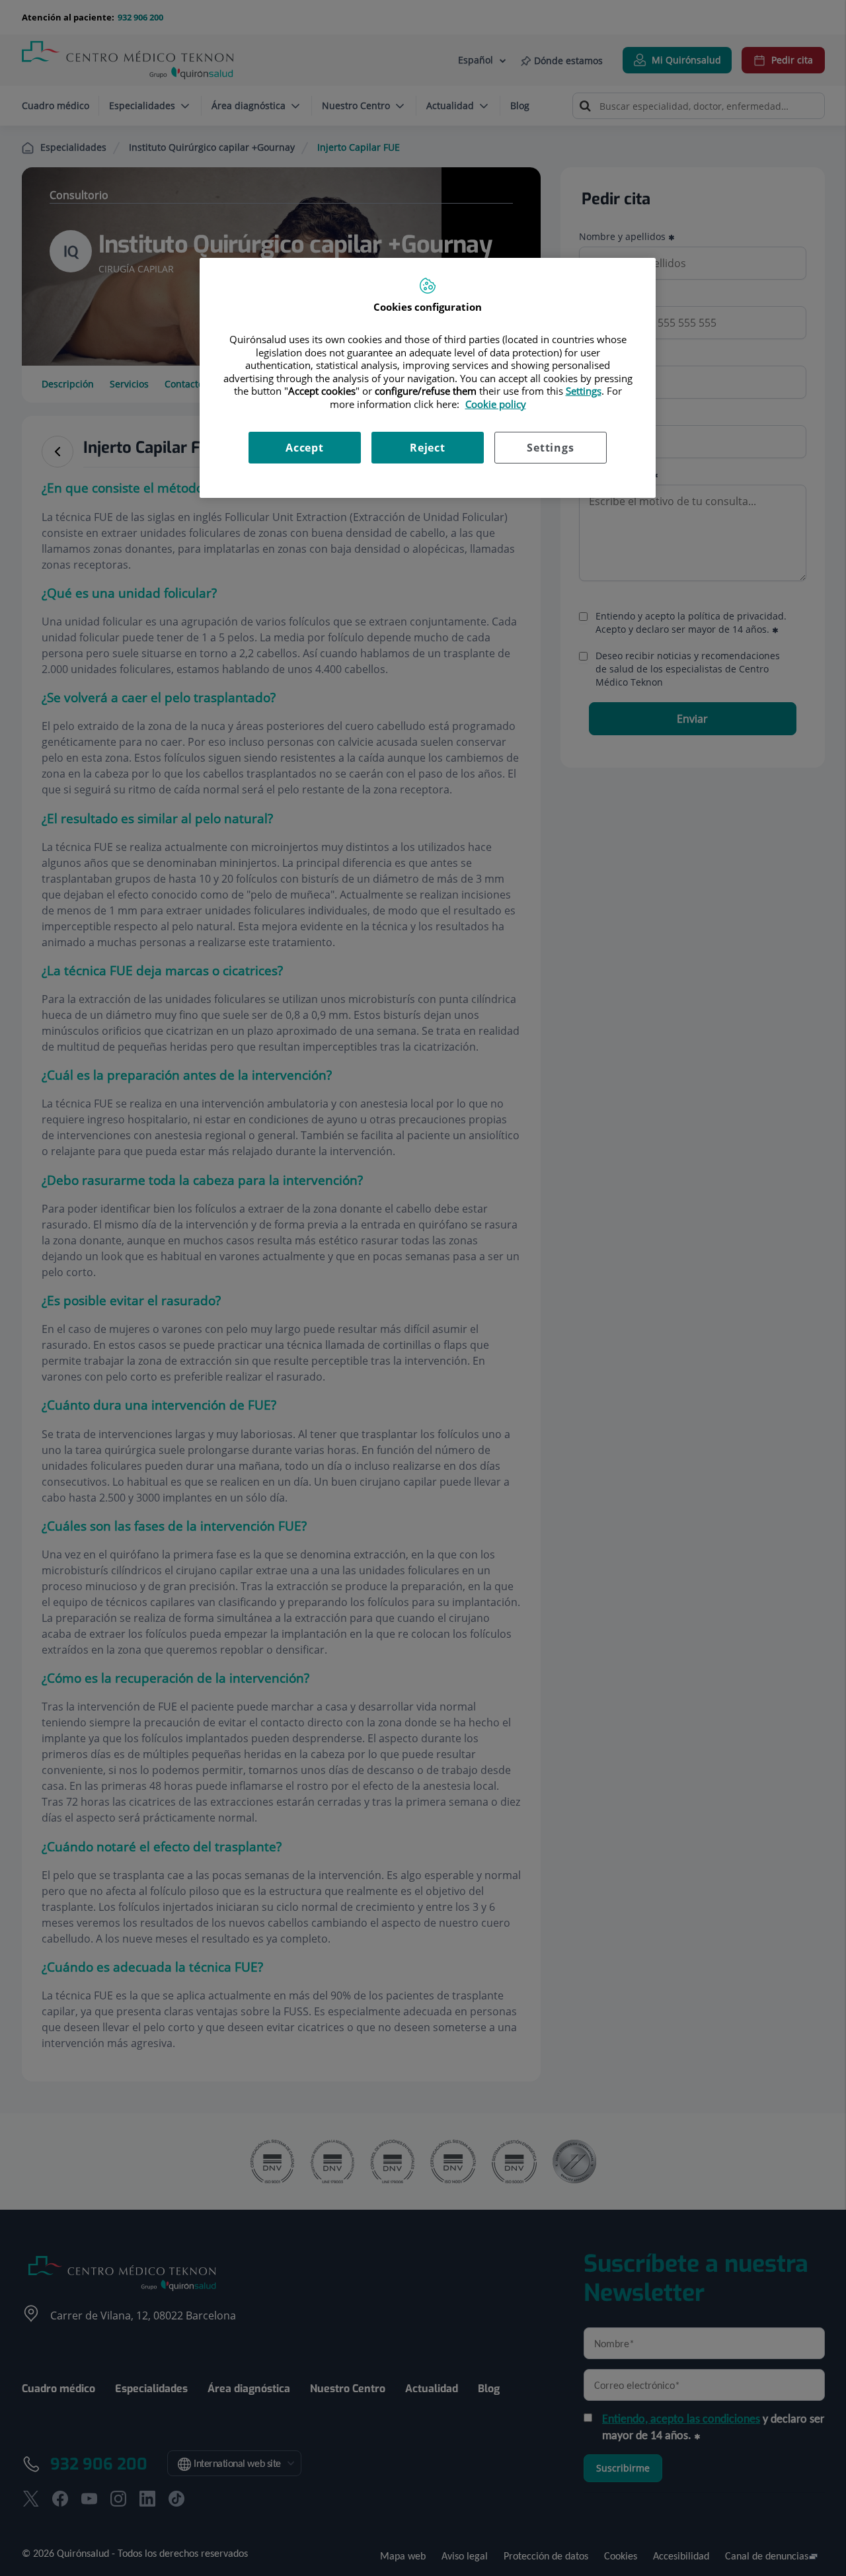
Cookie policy (496, 404)
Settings (550, 448)
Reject (428, 448)
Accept (305, 448)
